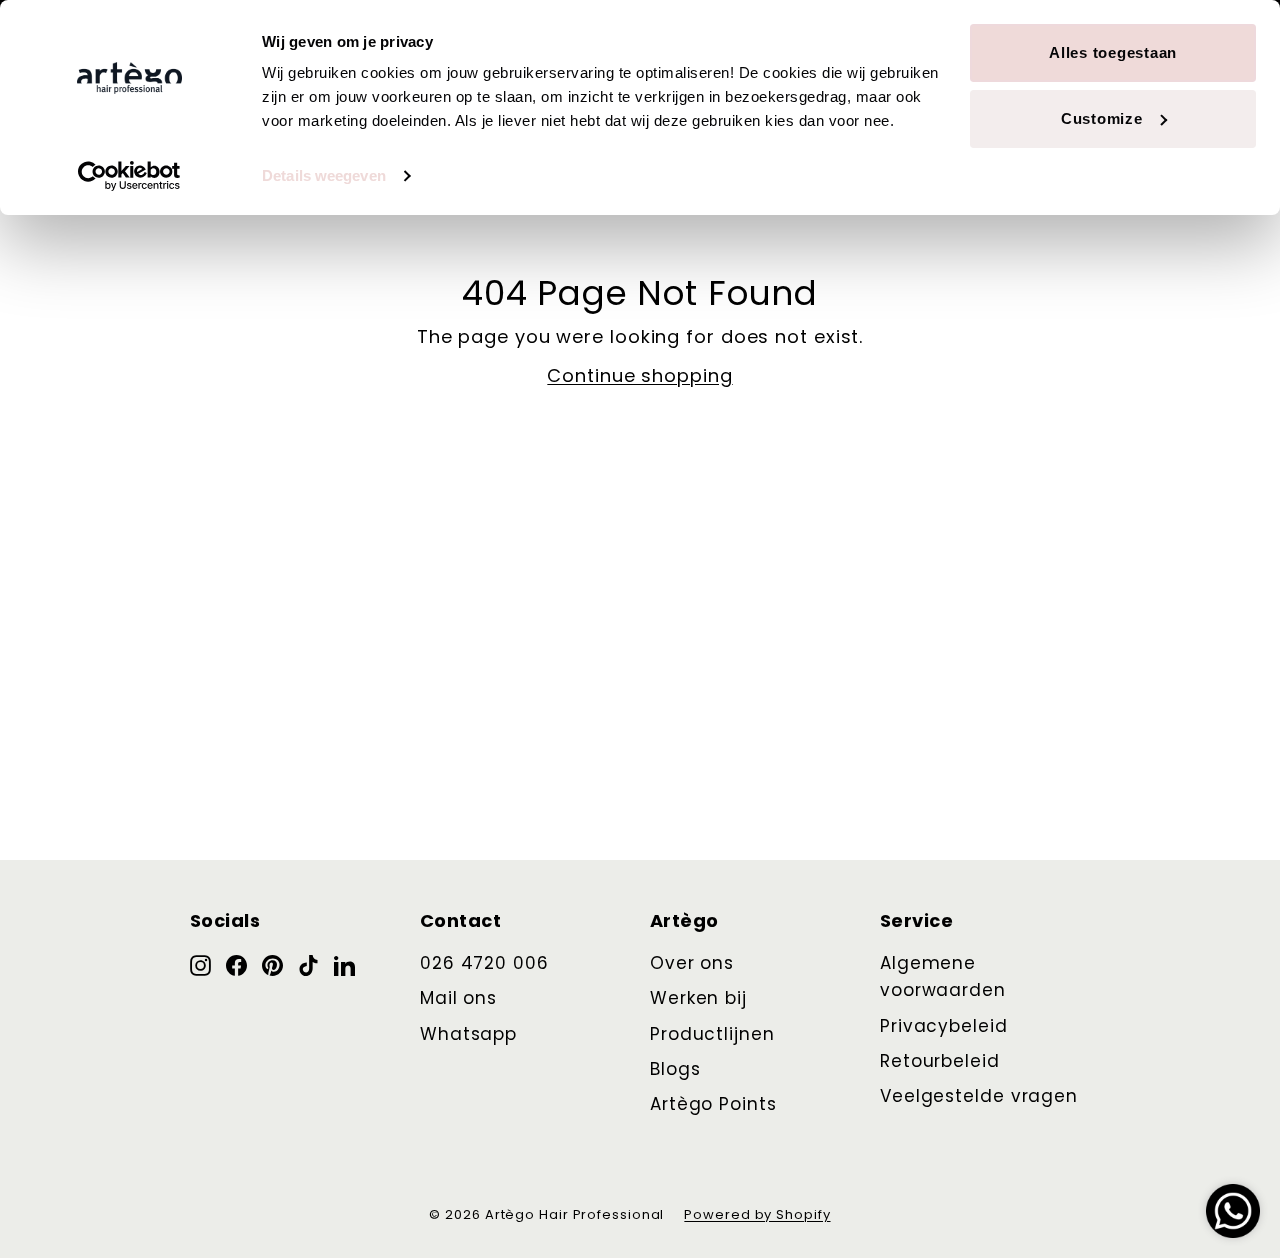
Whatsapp (468, 1034)
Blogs (675, 1069)
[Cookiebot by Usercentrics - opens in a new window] (129, 176)
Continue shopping (639, 375)
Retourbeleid (940, 1061)
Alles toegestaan (1113, 52)
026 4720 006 (484, 963)
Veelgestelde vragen (979, 1096)
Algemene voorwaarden (943, 976)
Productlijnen (712, 1034)
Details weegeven (324, 175)
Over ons (692, 963)
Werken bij (698, 998)
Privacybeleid (944, 1026)
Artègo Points (713, 1104)
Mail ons (458, 998)
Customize (1102, 118)
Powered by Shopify (757, 1214)
